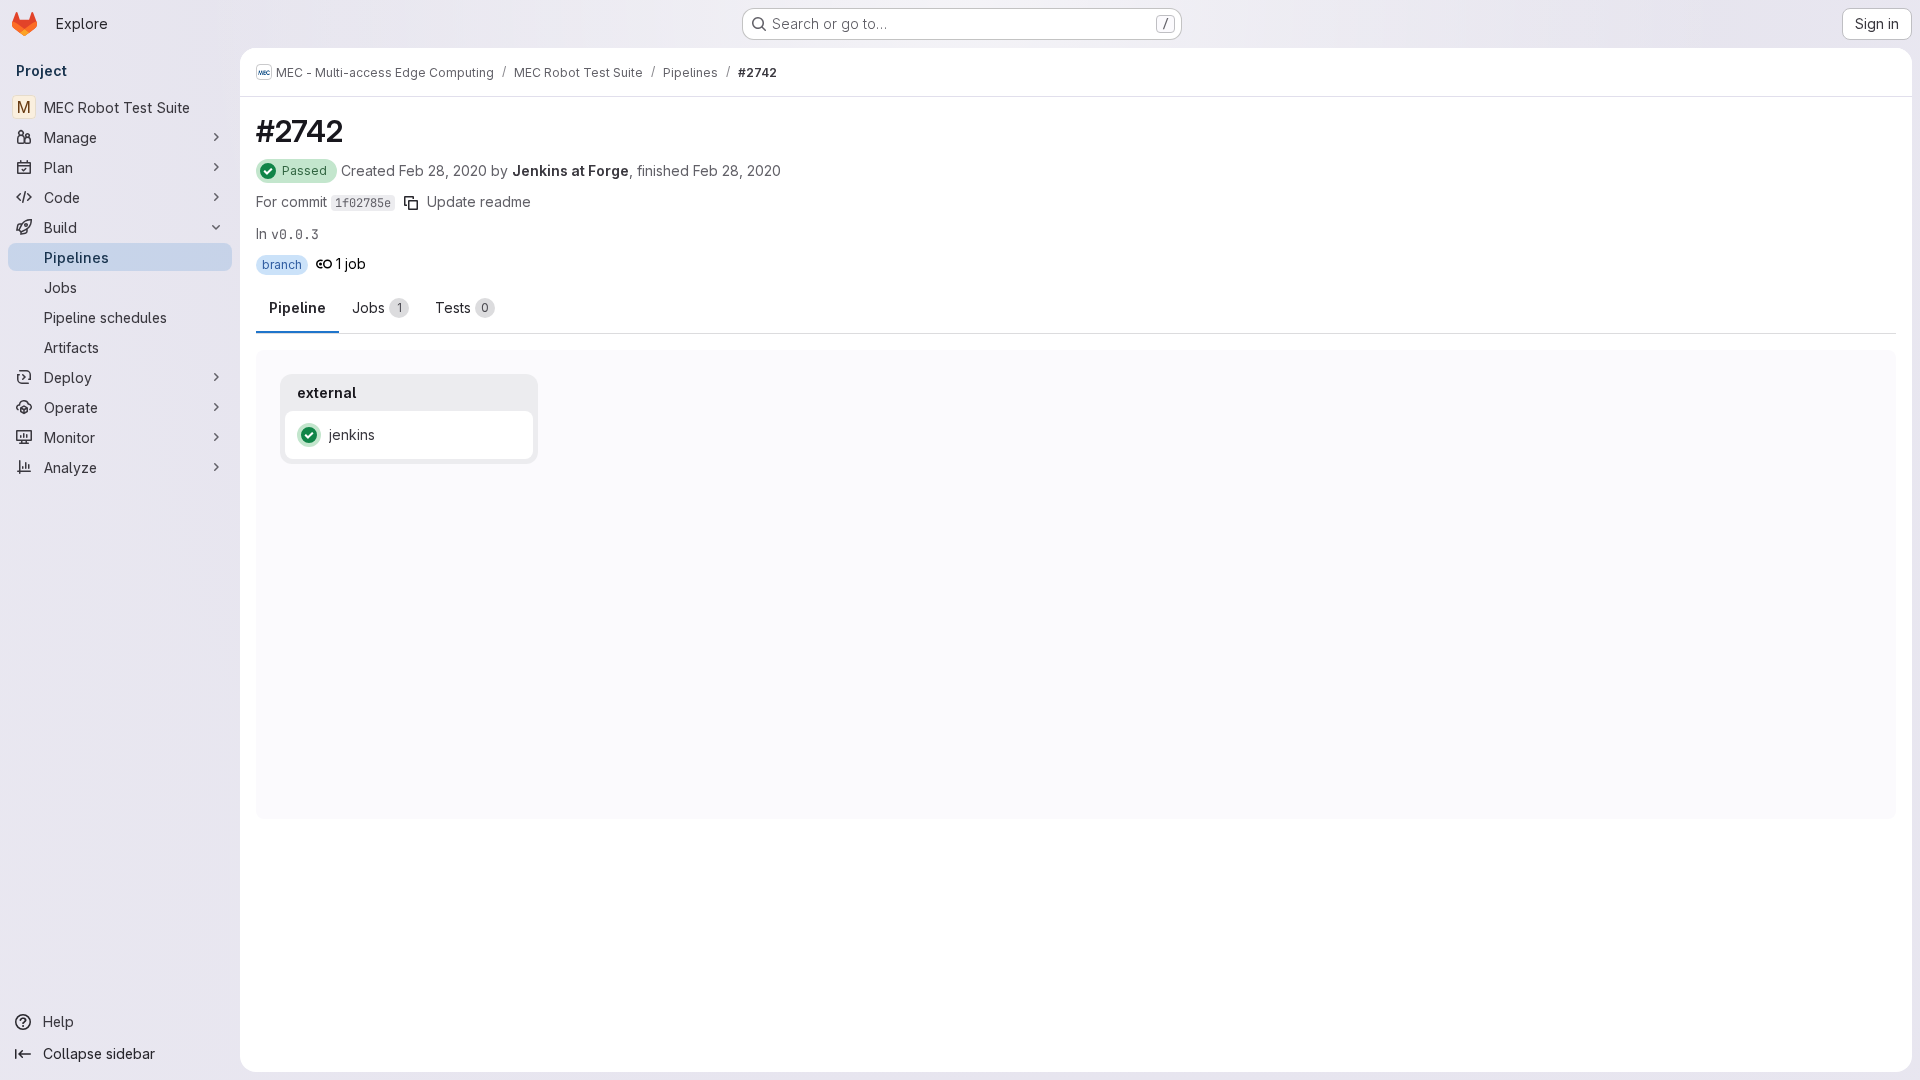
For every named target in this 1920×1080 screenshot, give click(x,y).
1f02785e (363, 203)
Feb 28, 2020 (443, 170)
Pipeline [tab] (297, 307)
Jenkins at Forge (570, 170)
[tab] (380, 308)
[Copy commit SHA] (411, 203)
